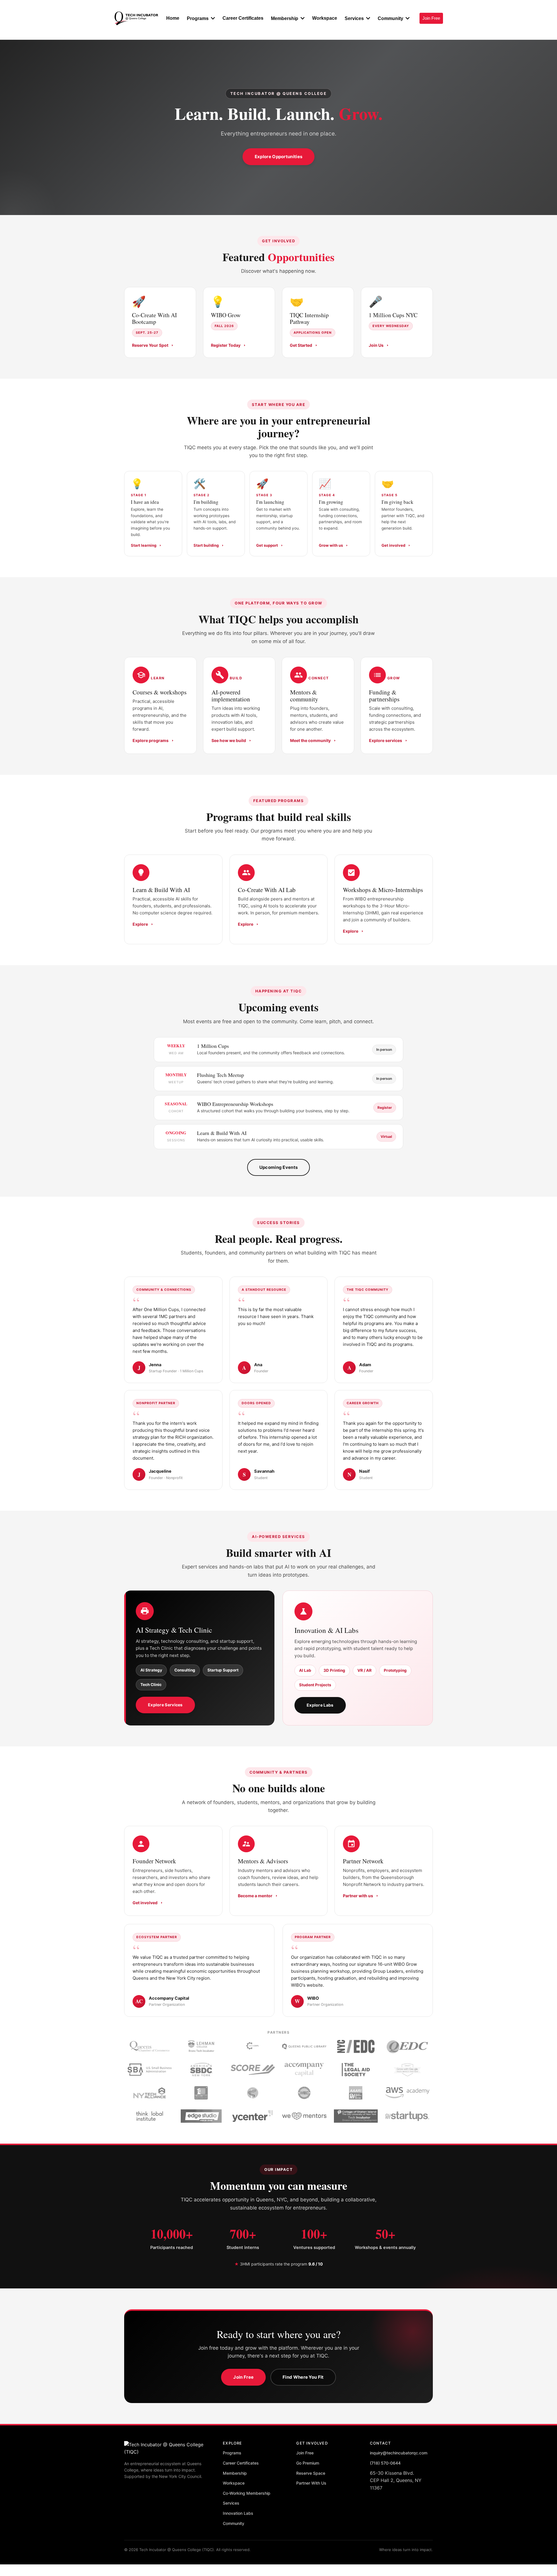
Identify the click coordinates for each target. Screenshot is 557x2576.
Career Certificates (241, 2463)
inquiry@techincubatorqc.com (399, 2453)
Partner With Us (311, 2483)
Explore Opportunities (278, 157)
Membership (235, 2473)
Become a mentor (255, 1896)
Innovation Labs (238, 2513)
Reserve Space (311, 2473)
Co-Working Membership (247, 2493)
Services (231, 2503)
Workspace (234, 2483)
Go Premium (308, 2463)
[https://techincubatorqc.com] (136, 18)
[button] (212, 18)
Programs (232, 2453)
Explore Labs (320, 1705)
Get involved (145, 1903)
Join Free (243, 2377)
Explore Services (165, 1705)
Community (234, 2523)
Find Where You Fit (303, 2377)
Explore (140, 924)
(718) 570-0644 (385, 2463)
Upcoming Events (279, 1167)
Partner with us (358, 1896)
